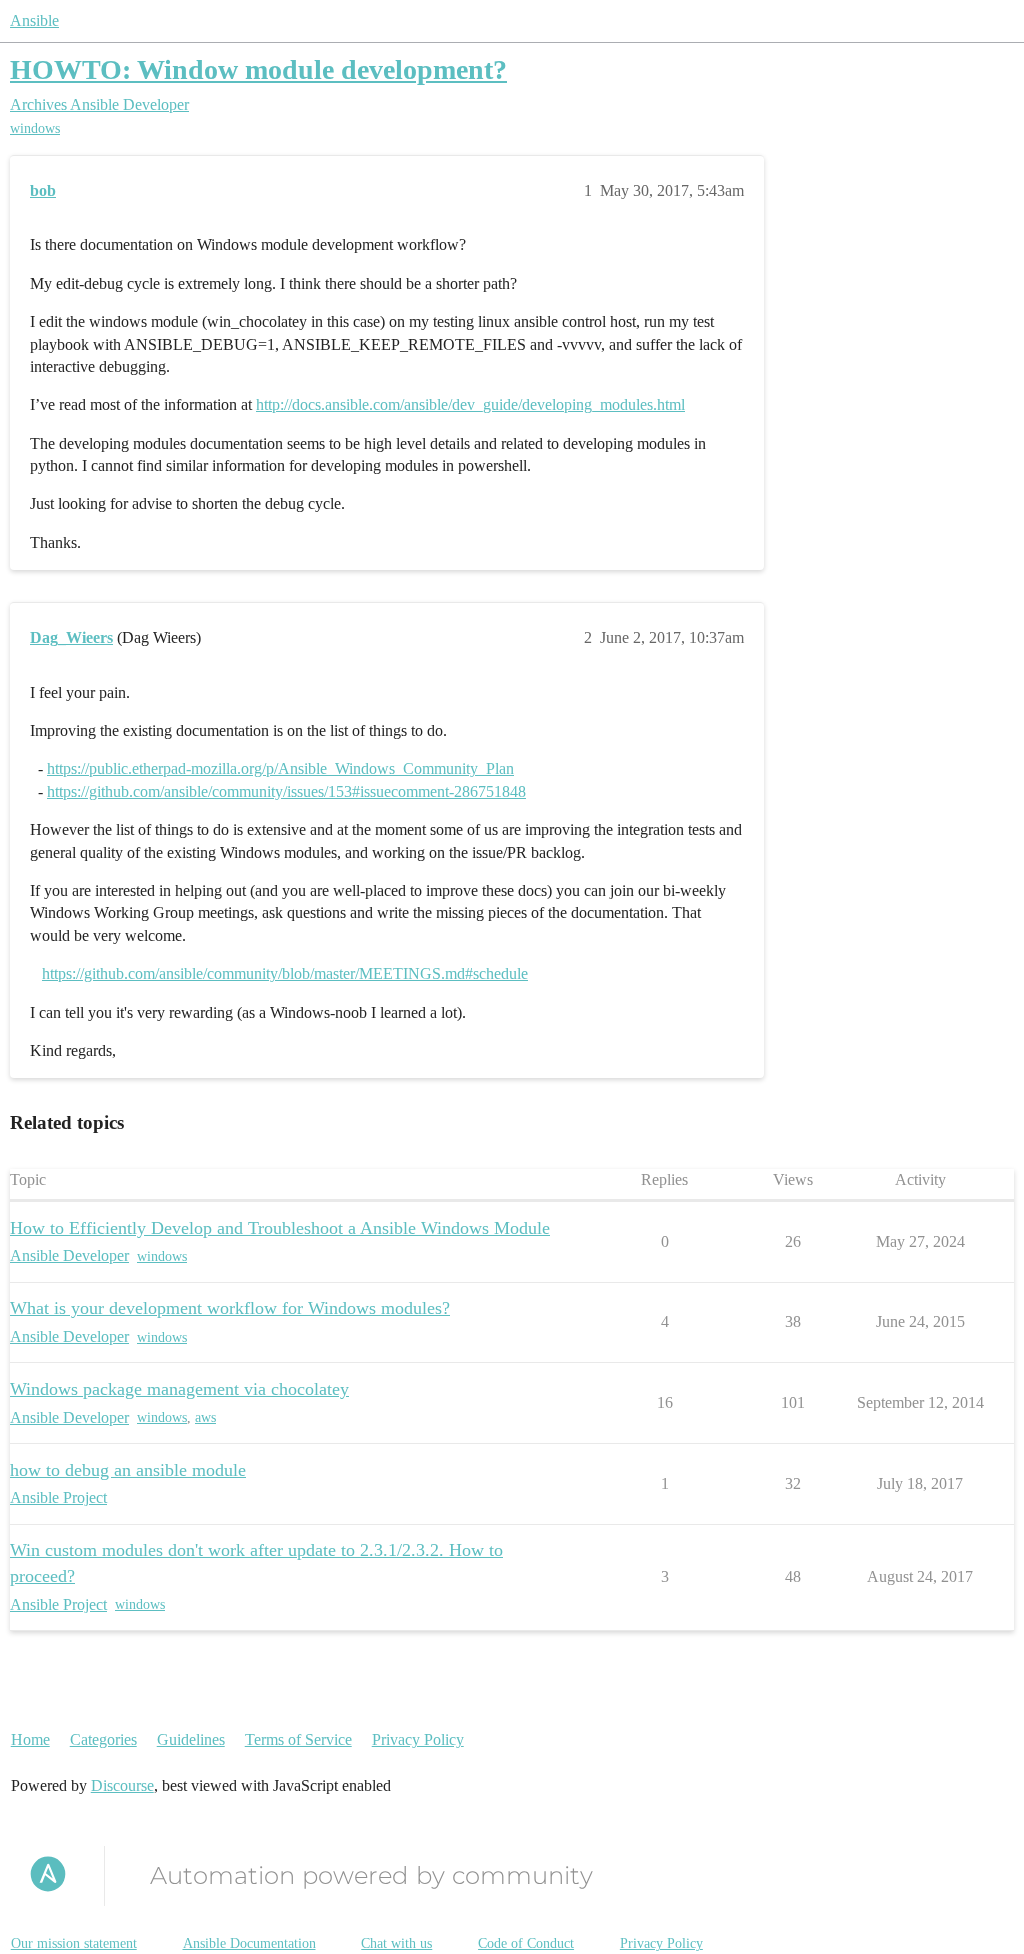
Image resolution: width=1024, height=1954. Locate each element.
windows (35, 128)
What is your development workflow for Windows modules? (230, 1308)
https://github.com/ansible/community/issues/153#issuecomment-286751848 (286, 791)
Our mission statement (74, 1943)
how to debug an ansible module (128, 1470)
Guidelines (191, 1739)
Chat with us (396, 1943)
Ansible (34, 20)
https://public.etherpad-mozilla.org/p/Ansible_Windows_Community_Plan (280, 768)
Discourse (122, 1785)
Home (30, 1739)
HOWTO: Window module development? (258, 69)
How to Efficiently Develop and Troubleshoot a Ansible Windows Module (280, 1228)
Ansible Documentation (249, 1943)
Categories (103, 1739)
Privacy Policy (418, 1739)
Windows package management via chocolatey (179, 1389)
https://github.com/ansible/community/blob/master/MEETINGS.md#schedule (285, 973)
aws (205, 1417)
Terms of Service (298, 1739)
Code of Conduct (526, 1943)
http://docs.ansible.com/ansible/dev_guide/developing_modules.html (470, 404)
